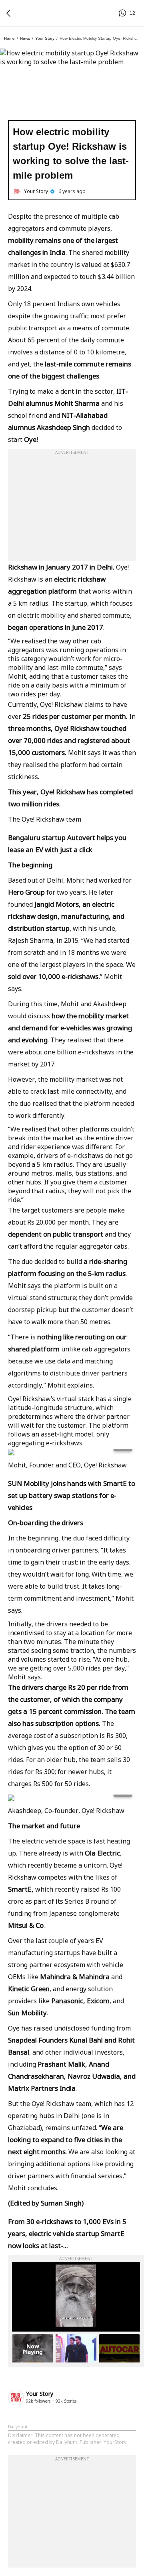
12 (124, 13)
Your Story (45, 38)
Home (9, 38)
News (25, 38)
